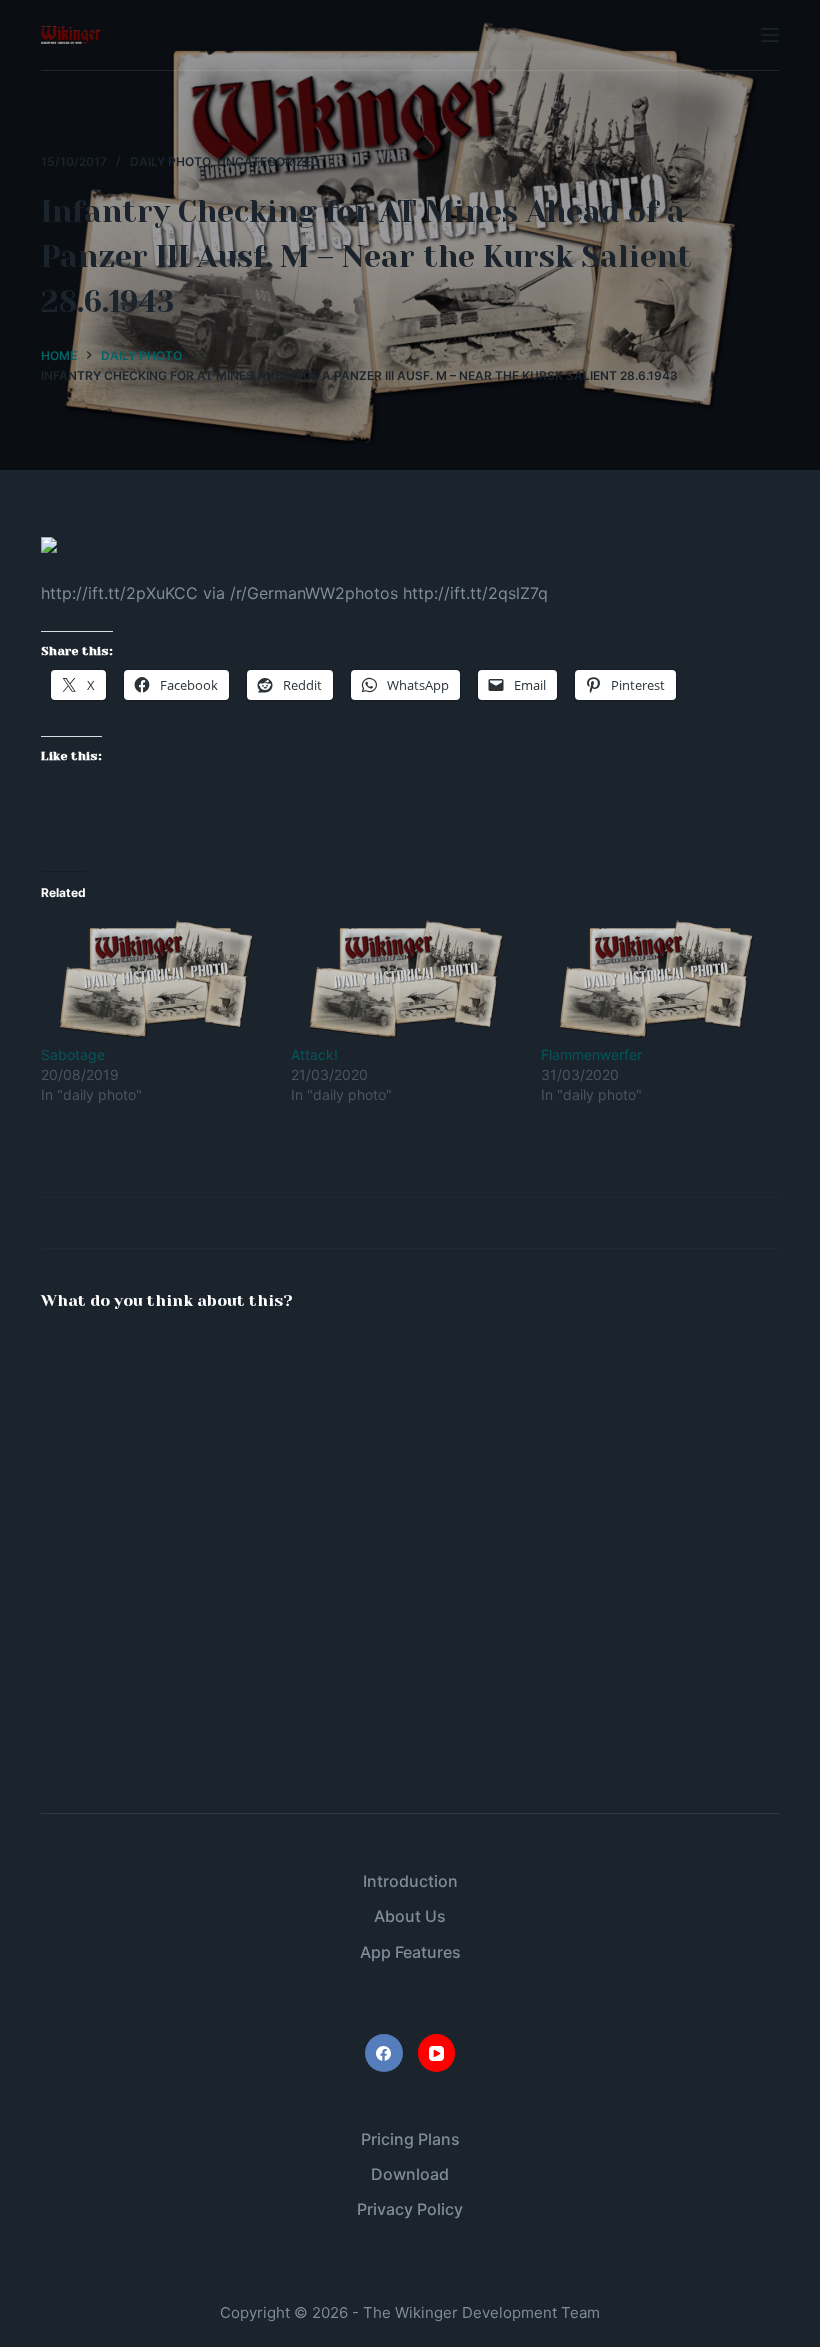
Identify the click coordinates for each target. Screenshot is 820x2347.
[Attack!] (406, 980)
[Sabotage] (156, 980)
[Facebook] (384, 2053)
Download (410, 2174)
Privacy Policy (410, 2209)
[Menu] (770, 35)
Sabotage (73, 1054)
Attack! (314, 1054)
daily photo (170, 161)
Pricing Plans (410, 2139)
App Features (410, 1952)
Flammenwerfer (591, 1054)
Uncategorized (268, 161)
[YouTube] (437, 2053)
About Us (410, 1916)
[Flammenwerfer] (656, 980)
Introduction (410, 1881)
